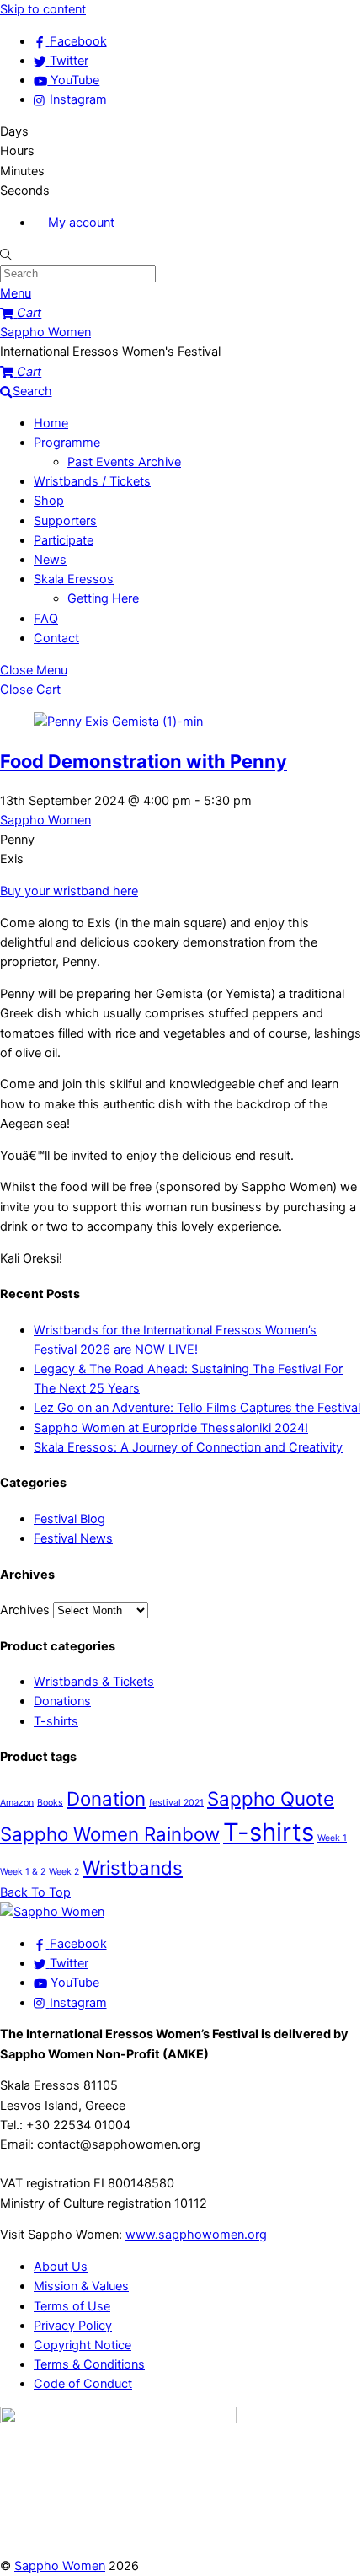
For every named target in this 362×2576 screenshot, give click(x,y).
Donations (62, 1701)
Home (51, 423)
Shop (49, 501)
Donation (106, 1798)
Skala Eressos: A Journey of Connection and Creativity (188, 1447)
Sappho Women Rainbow (110, 1834)
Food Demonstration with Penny (144, 761)
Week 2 (64, 1872)
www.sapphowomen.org (196, 2235)
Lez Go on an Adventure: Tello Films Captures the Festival (197, 1408)
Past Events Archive (124, 462)
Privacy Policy (73, 2326)
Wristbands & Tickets (94, 1682)
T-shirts (56, 1721)
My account (81, 223)
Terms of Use (72, 2306)
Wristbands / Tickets (92, 481)
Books (50, 1803)
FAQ (46, 619)
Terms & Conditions (89, 2364)
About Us (61, 2267)
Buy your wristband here (69, 891)
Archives (25, 1610)
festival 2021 (176, 1803)
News (50, 560)
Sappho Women (45, 820)
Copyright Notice (83, 2345)
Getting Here (103, 598)
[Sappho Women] (52, 1912)
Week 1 (332, 1838)
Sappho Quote (271, 1798)
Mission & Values (81, 2286)
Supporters (65, 521)
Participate (64, 540)
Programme (67, 443)
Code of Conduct (83, 2384)
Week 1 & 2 (23, 1872)
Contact (56, 638)
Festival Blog (69, 1519)
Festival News (73, 1538)
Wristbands (133, 1868)
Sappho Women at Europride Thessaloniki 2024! (171, 1428)
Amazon (17, 1803)
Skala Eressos (74, 579)
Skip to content (43, 9)
